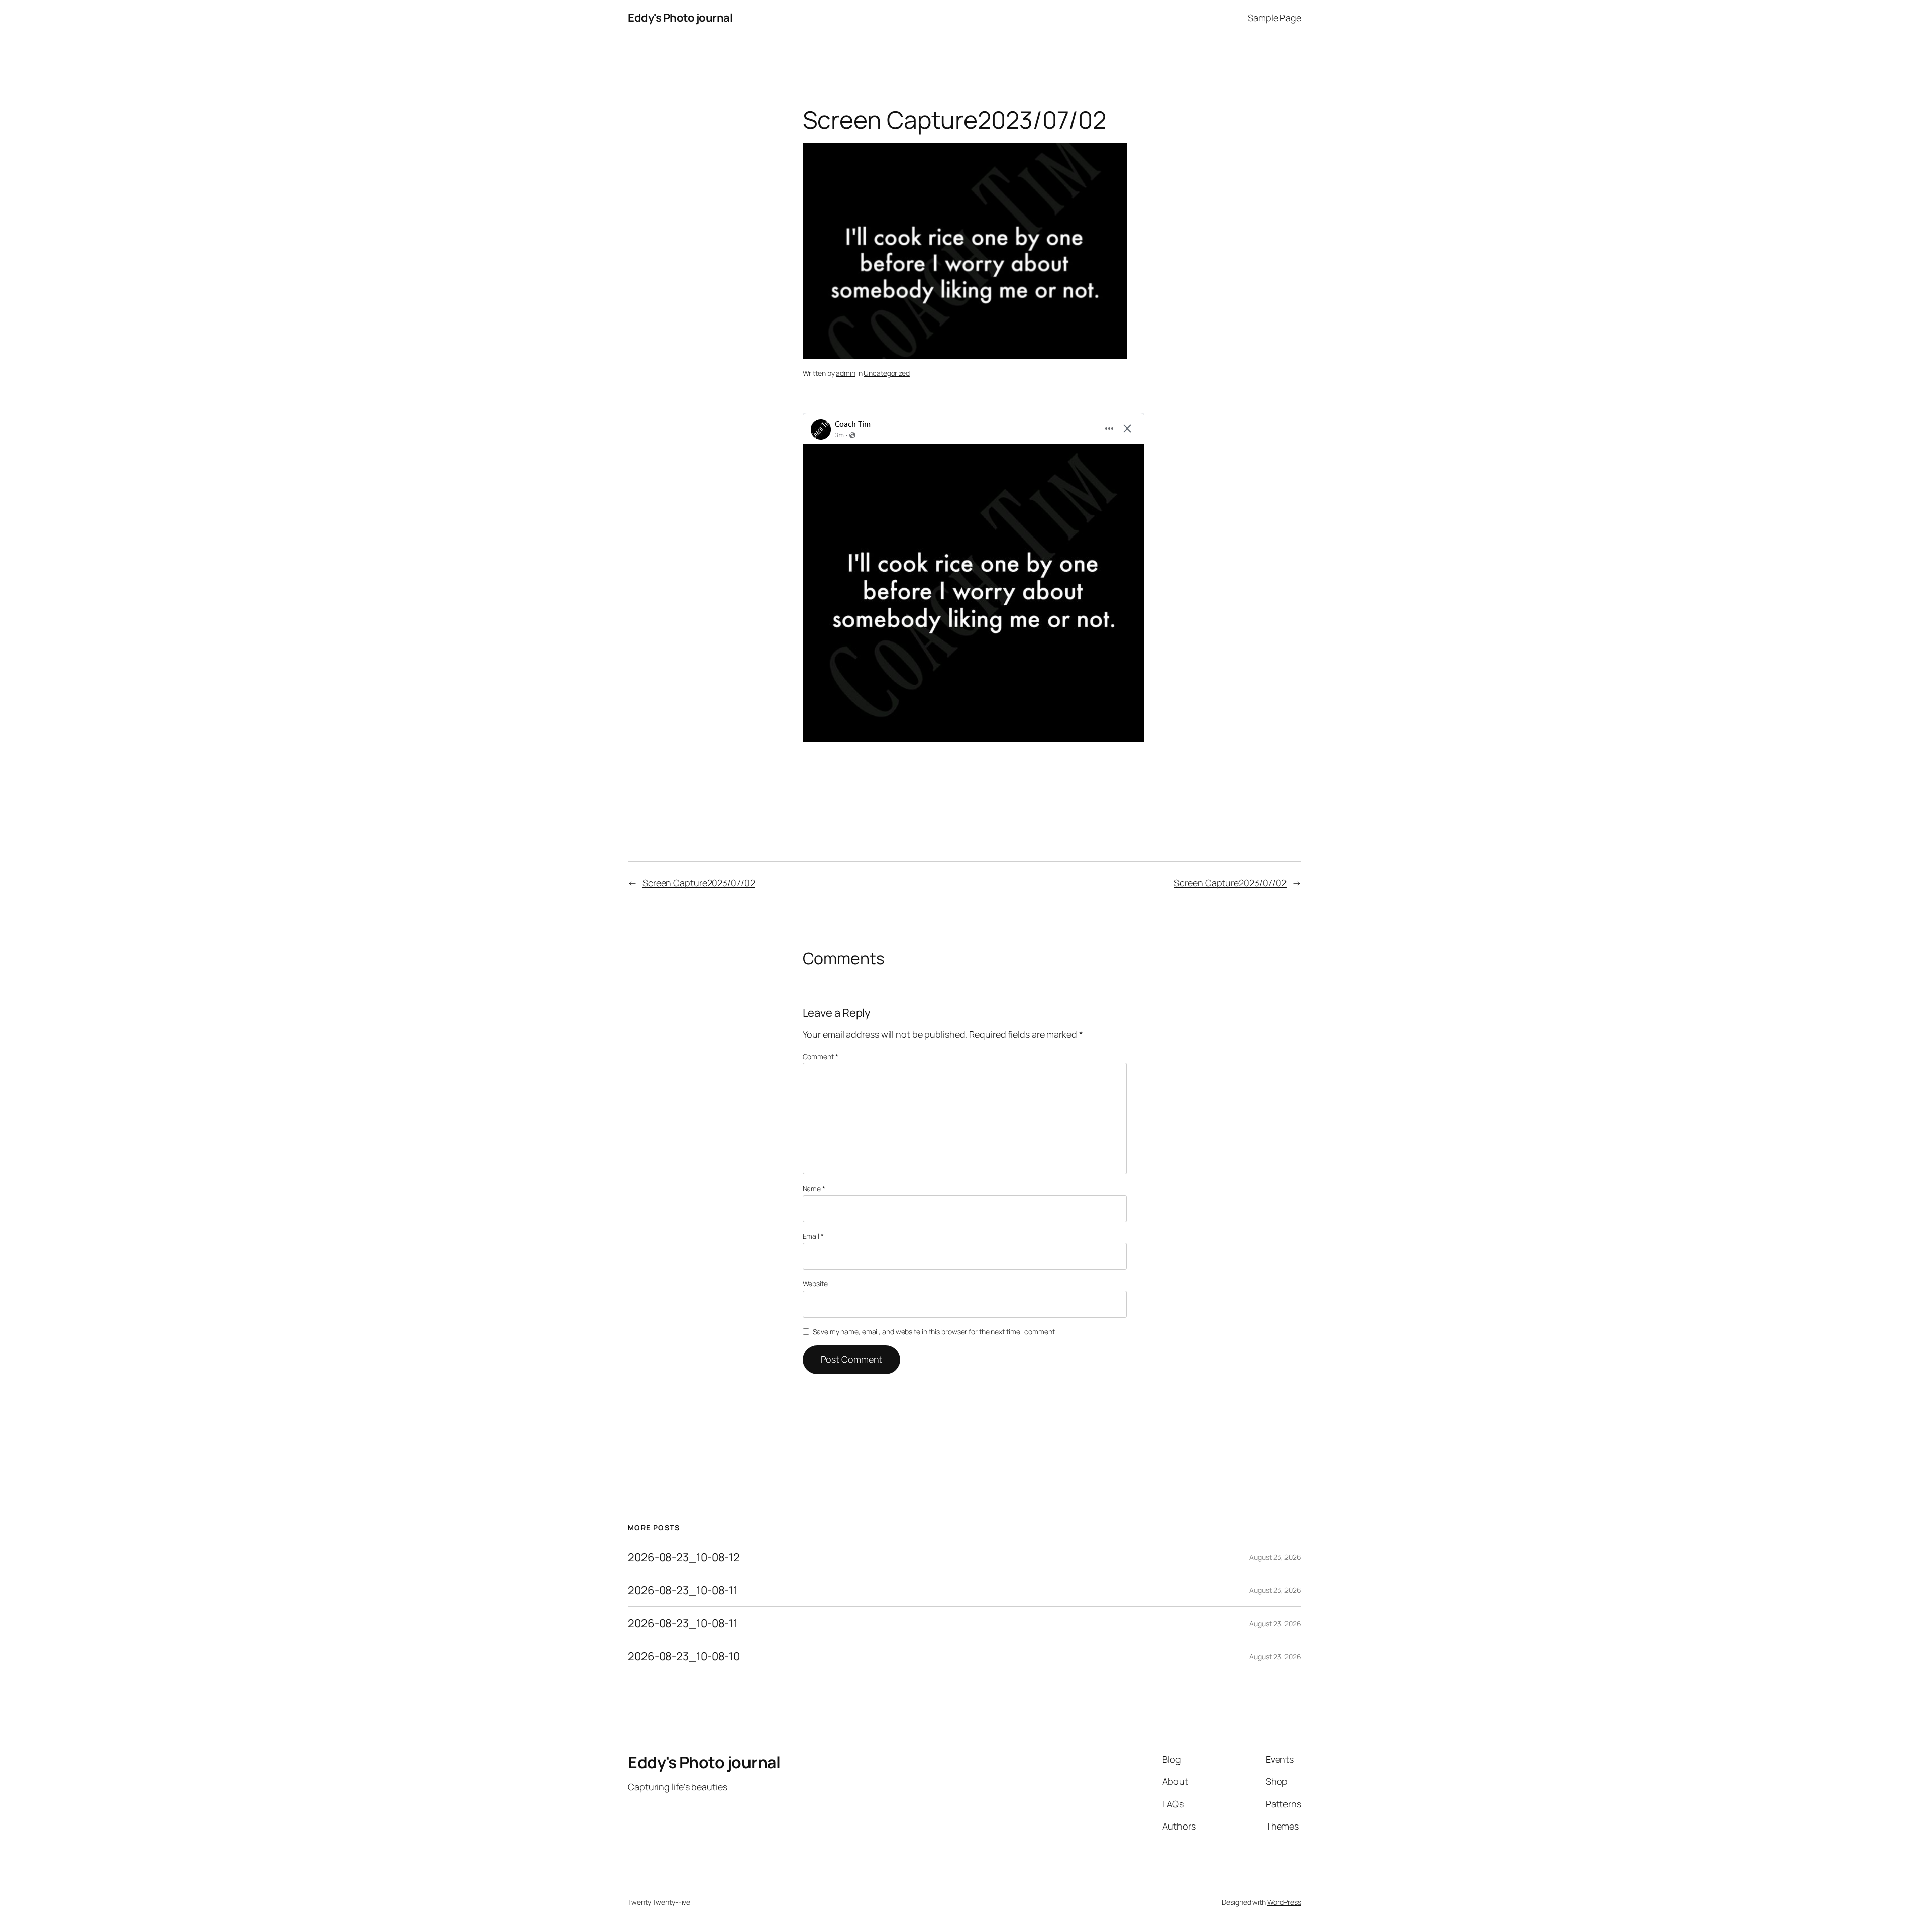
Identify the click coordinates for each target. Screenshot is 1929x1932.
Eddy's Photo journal (680, 18)
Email (813, 1236)
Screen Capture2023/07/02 (699, 883)
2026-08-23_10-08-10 (684, 1656)
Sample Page (1274, 18)
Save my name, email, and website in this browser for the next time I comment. (934, 1331)
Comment (821, 1057)
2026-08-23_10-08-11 (683, 1591)
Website (815, 1284)
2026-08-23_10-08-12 (684, 1558)
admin (846, 373)
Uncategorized (887, 373)
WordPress (1284, 1902)
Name (814, 1188)
